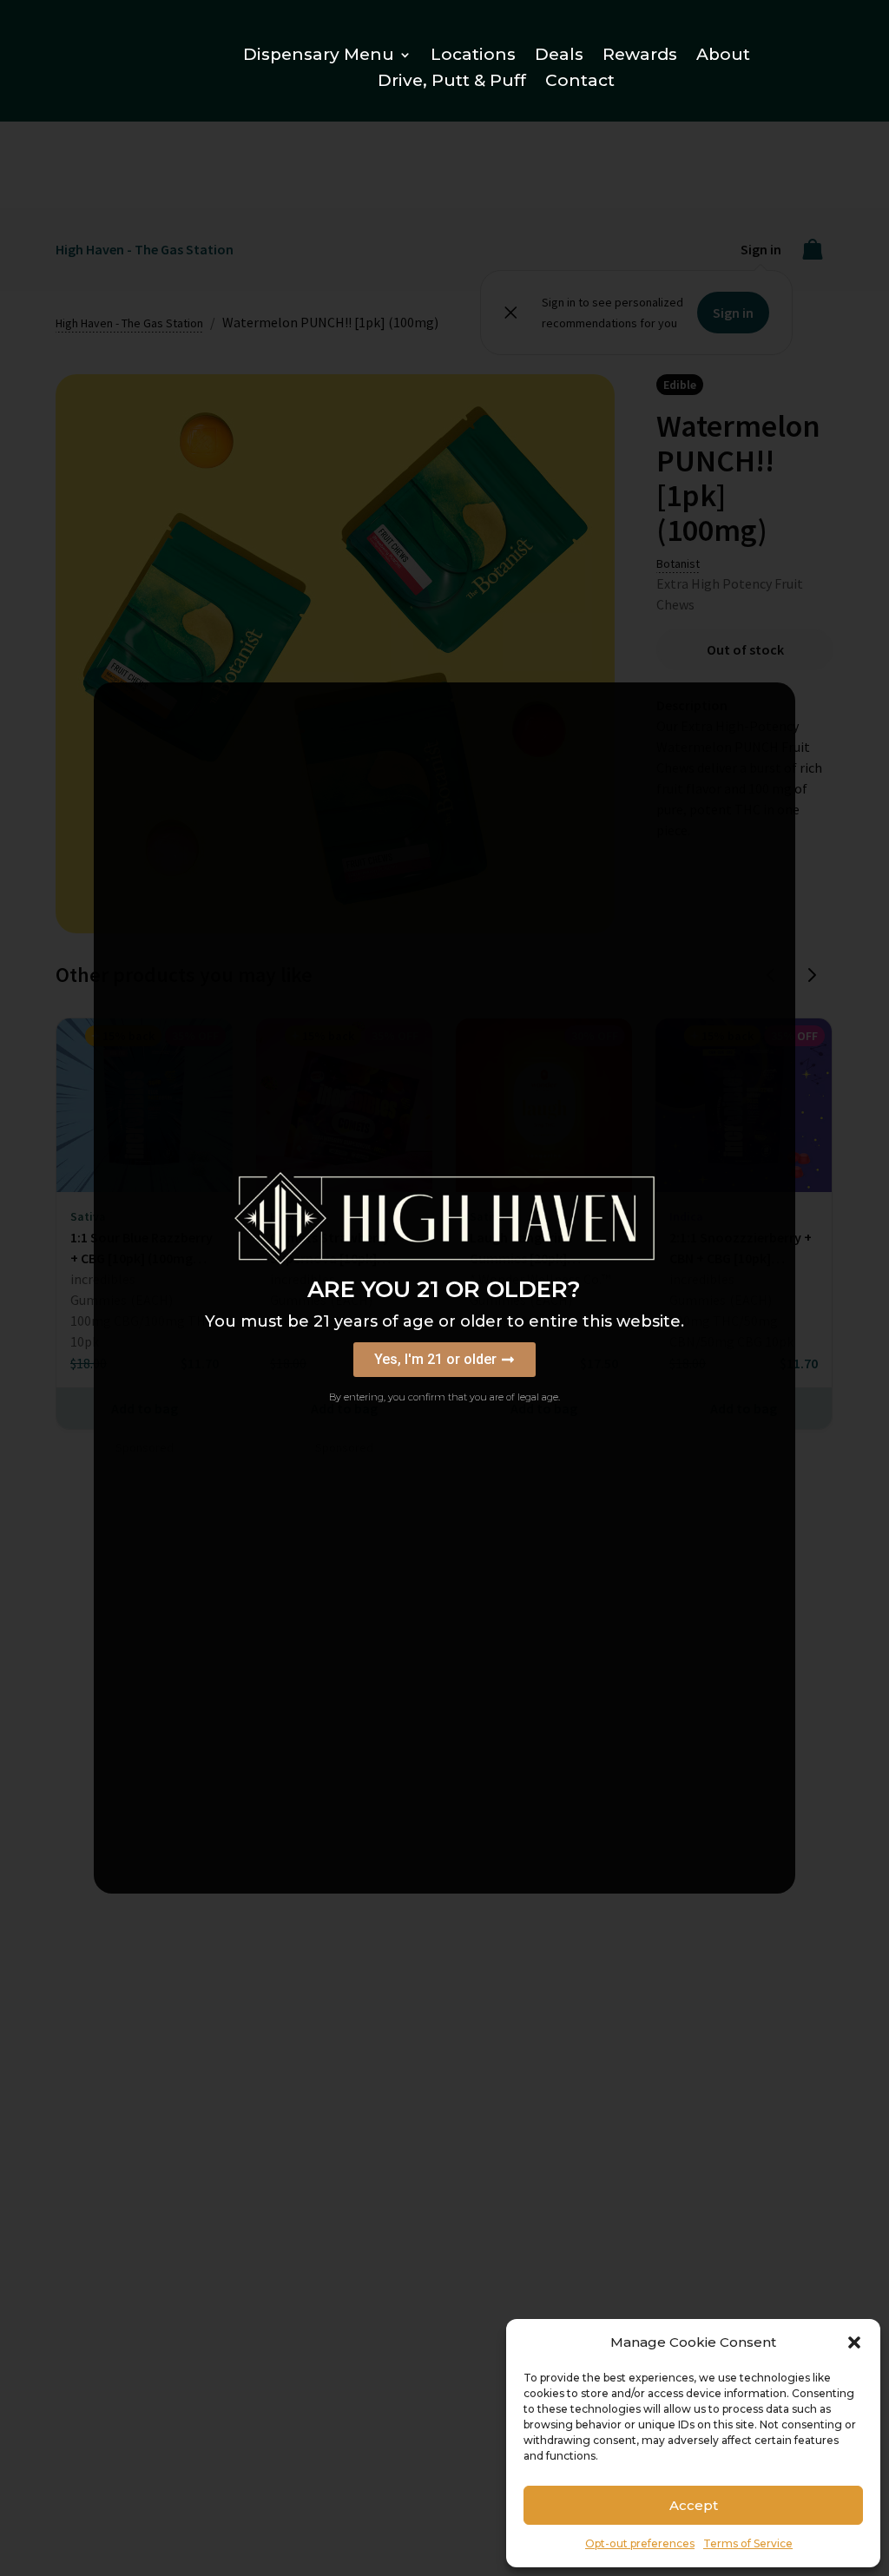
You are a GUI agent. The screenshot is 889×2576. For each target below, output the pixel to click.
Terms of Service (748, 2543)
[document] (444, 1288)
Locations (473, 56)
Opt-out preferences (640, 2543)
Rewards (640, 56)
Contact (580, 82)
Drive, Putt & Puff (452, 82)
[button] (854, 2342)
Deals (559, 56)
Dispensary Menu (319, 56)
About (723, 56)
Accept (694, 2505)
